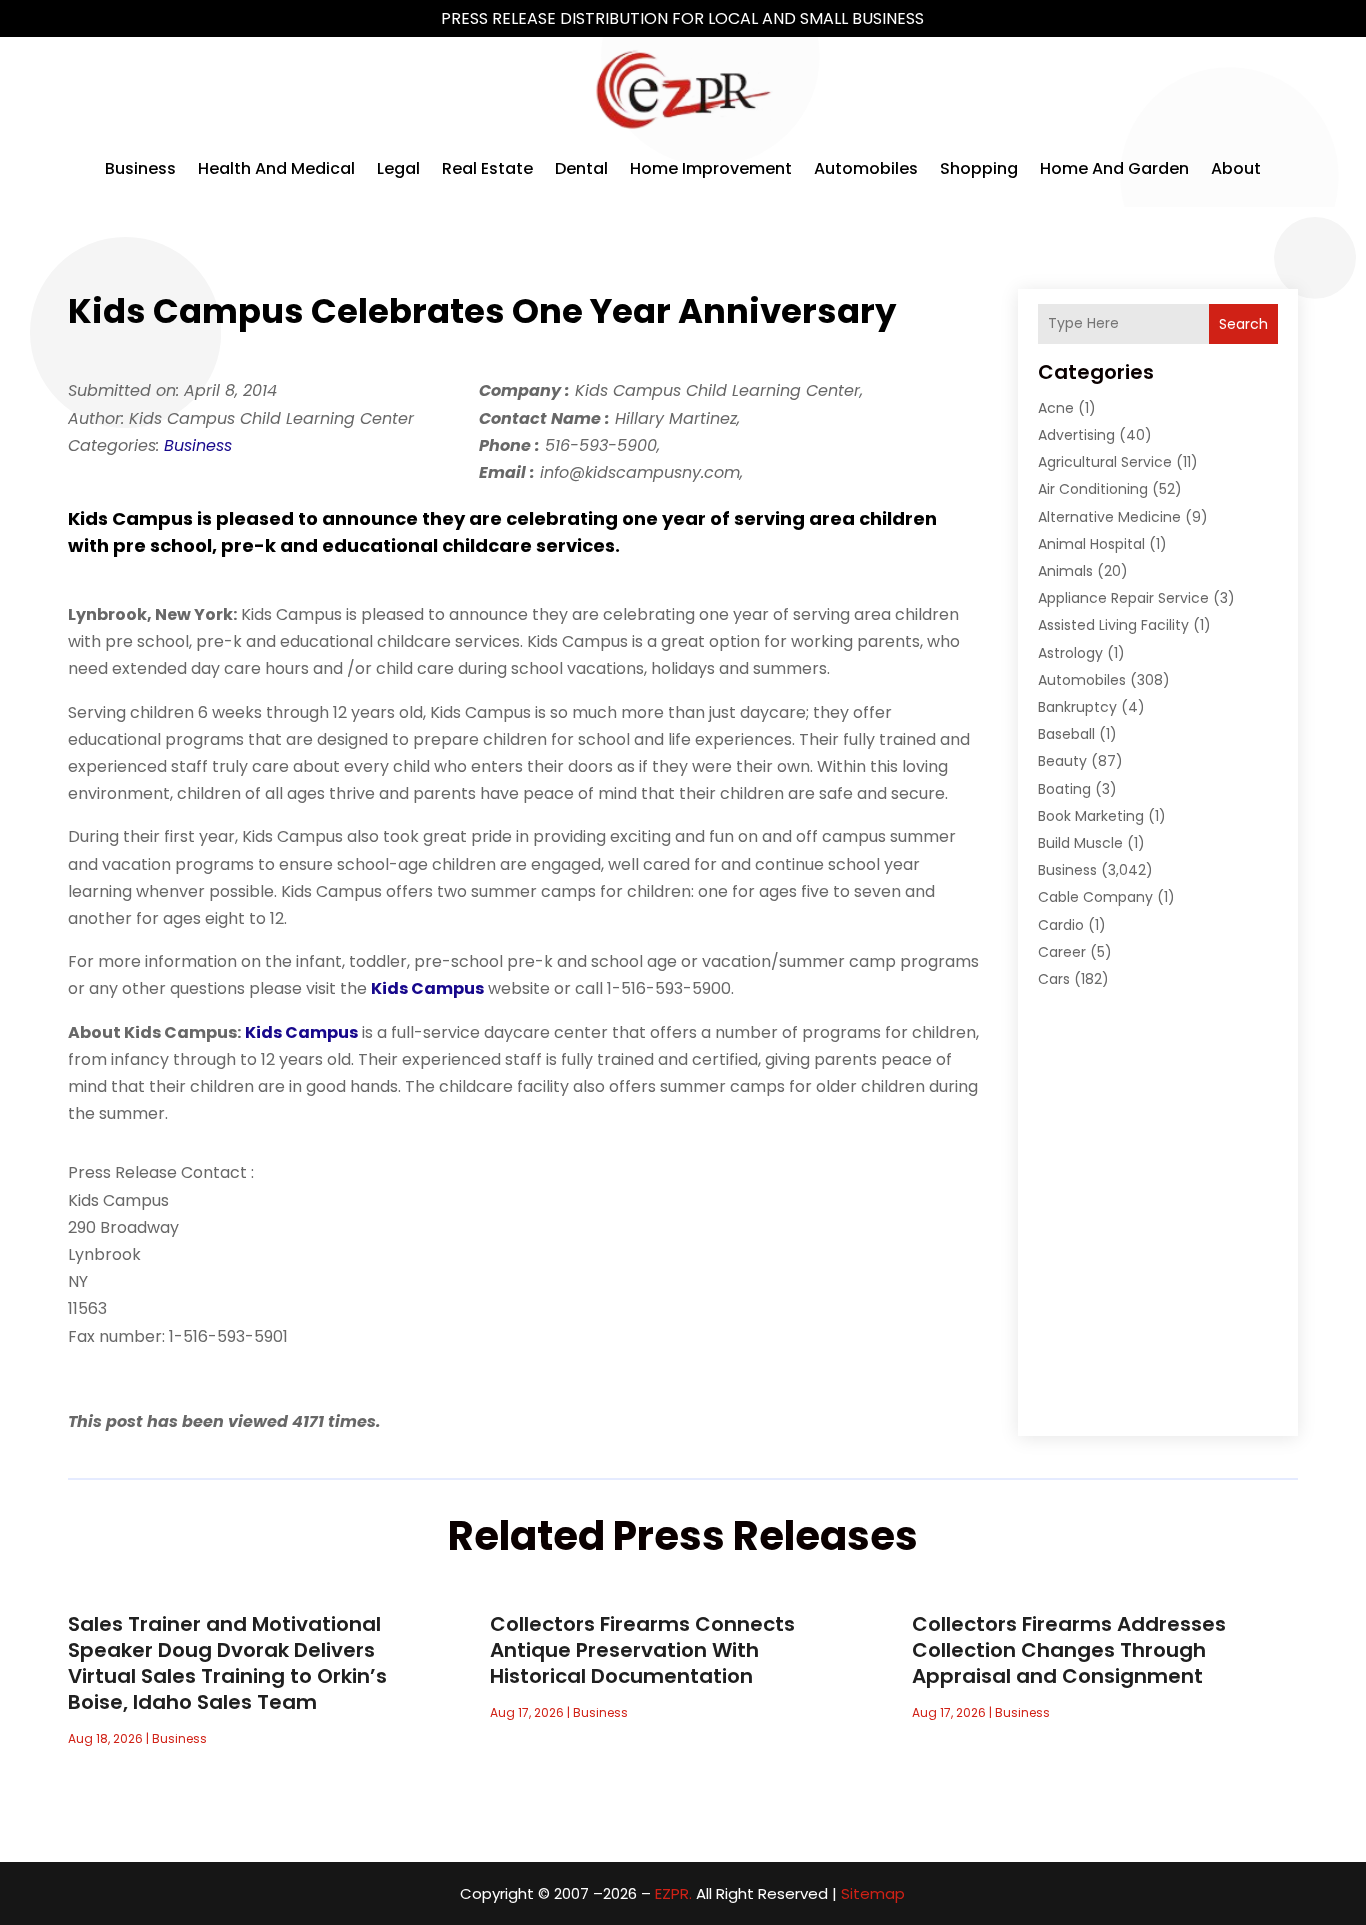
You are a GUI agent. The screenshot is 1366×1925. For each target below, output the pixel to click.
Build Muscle (1080, 843)
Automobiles (866, 168)
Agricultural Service (1105, 462)
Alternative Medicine (1109, 517)
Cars (1054, 979)
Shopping (979, 168)
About (1236, 168)
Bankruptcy (1077, 707)
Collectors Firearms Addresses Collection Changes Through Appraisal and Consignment (1069, 1650)
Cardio (1061, 925)
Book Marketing (1091, 816)
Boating (1064, 789)
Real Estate (487, 168)
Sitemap (873, 1893)
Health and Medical (276, 168)
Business (140, 168)
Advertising (1076, 435)
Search (1243, 324)
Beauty (1062, 761)
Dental (581, 168)
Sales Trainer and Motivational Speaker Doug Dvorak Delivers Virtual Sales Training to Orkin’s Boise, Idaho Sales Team (227, 1663)
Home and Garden (1114, 168)
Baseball (1066, 734)
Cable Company (1095, 897)
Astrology (1070, 653)
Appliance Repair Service (1123, 598)
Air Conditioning (1093, 489)
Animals (1065, 571)
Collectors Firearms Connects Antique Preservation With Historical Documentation (642, 1650)
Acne (1056, 408)
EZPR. (673, 1893)
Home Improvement (711, 168)
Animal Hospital (1091, 544)
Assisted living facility (1113, 625)
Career (1062, 952)
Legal (398, 168)
